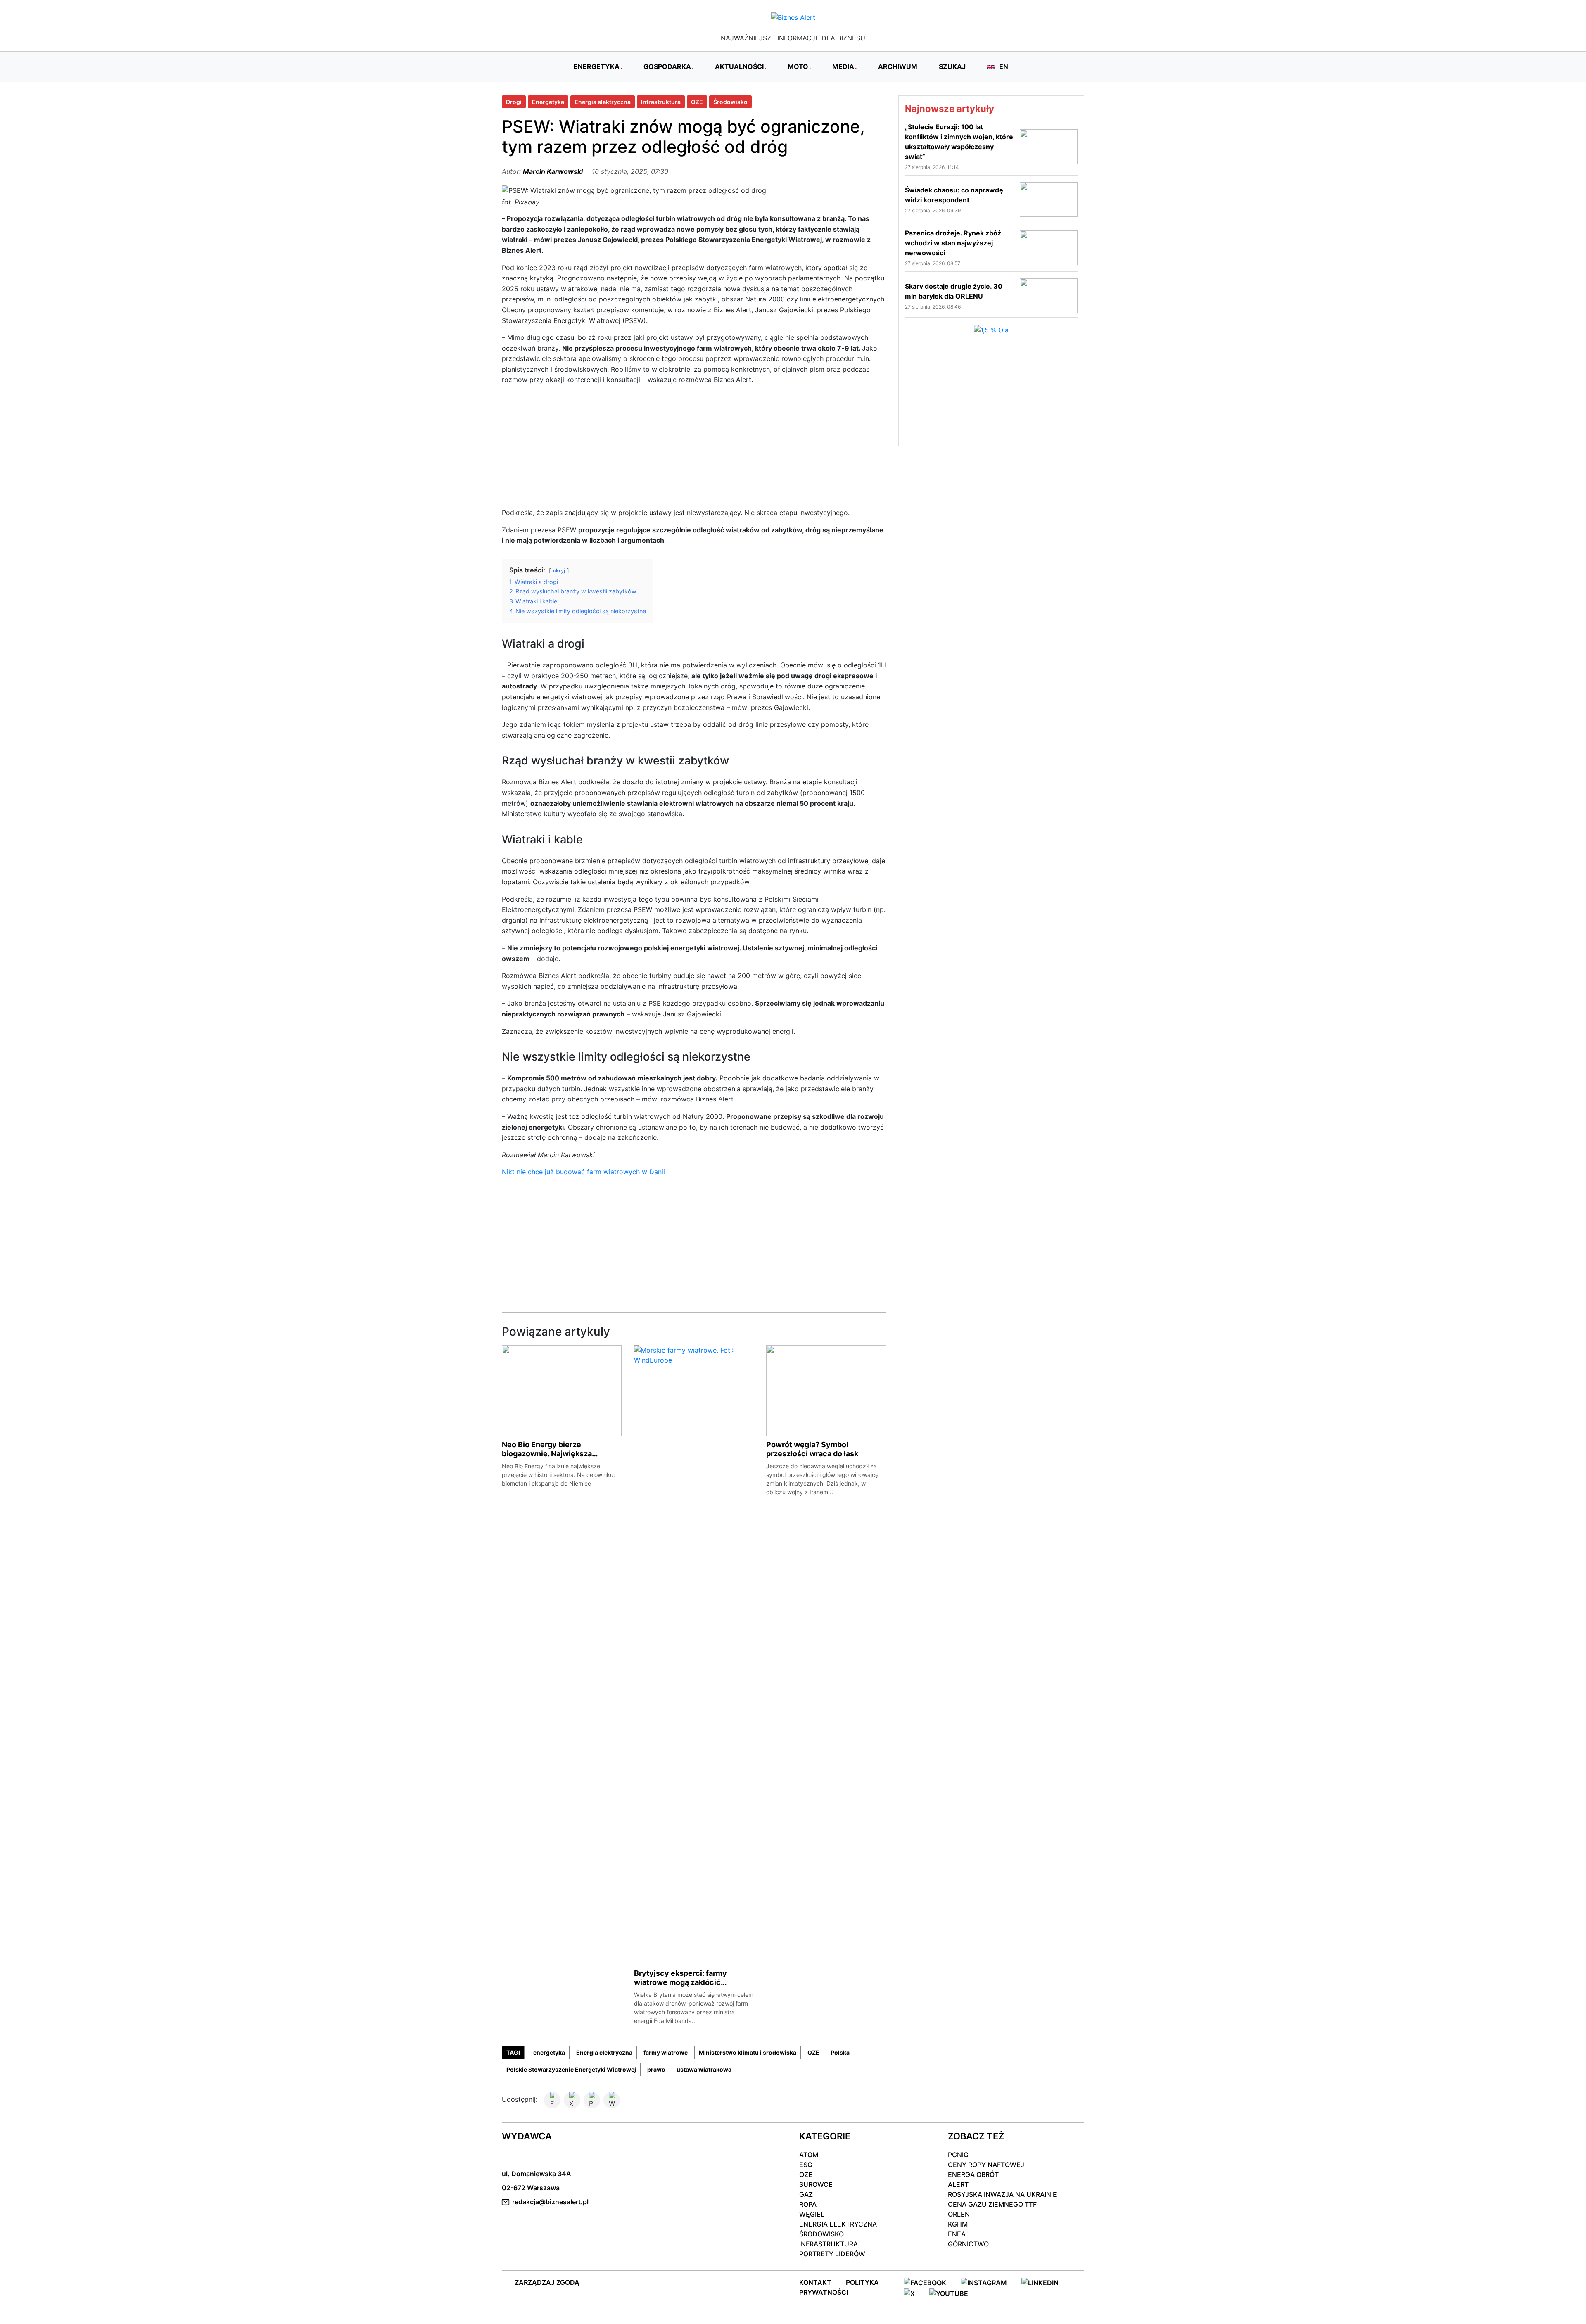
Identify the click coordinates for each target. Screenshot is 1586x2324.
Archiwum (898, 66)
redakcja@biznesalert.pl (550, 2202)
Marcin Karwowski (553, 171)
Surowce (816, 2184)
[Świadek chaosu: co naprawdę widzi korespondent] (1049, 199)
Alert (958, 2184)
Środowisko (730, 102)
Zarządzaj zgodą (547, 2282)
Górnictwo (968, 2244)
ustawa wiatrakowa (704, 2069)
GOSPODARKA (667, 66)
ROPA (808, 2204)
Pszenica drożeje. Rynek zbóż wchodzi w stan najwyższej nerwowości (953, 243)
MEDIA (843, 66)
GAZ (806, 2194)
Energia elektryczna (603, 102)
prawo (656, 2069)
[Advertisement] (694, 450)
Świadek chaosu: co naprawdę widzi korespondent (954, 195)
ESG (806, 2165)
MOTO (798, 66)
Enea (957, 2234)
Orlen (959, 2214)
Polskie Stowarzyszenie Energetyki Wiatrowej (571, 2069)
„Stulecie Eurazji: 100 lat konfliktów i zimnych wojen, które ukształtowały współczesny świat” (959, 142)
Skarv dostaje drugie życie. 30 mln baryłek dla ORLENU (954, 291)
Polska (840, 2052)
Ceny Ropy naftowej (986, 2165)
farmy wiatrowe (666, 2052)
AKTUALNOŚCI (739, 66)
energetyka (549, 2052)
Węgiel (812, 2214)
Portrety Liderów (832, 2254)
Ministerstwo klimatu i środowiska (748, 2052)
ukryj (559, 571)
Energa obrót (973, 2174)
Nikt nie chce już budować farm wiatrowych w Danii (583, 1172)
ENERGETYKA (597, 66)
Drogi (514, 102)
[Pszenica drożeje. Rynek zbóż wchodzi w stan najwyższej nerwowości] (1049, 247)
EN (1003, 66)
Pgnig (958, 2155)
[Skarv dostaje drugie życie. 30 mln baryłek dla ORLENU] (1049, 295)
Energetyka (548, 102)
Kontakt (815, 2282)
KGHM (958, 2224)
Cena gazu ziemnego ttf (992, 2204)
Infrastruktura (661, 102)
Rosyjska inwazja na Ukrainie (1002, 2194)
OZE (697, 102)
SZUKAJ (952, 66)
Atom (809, 2155)
